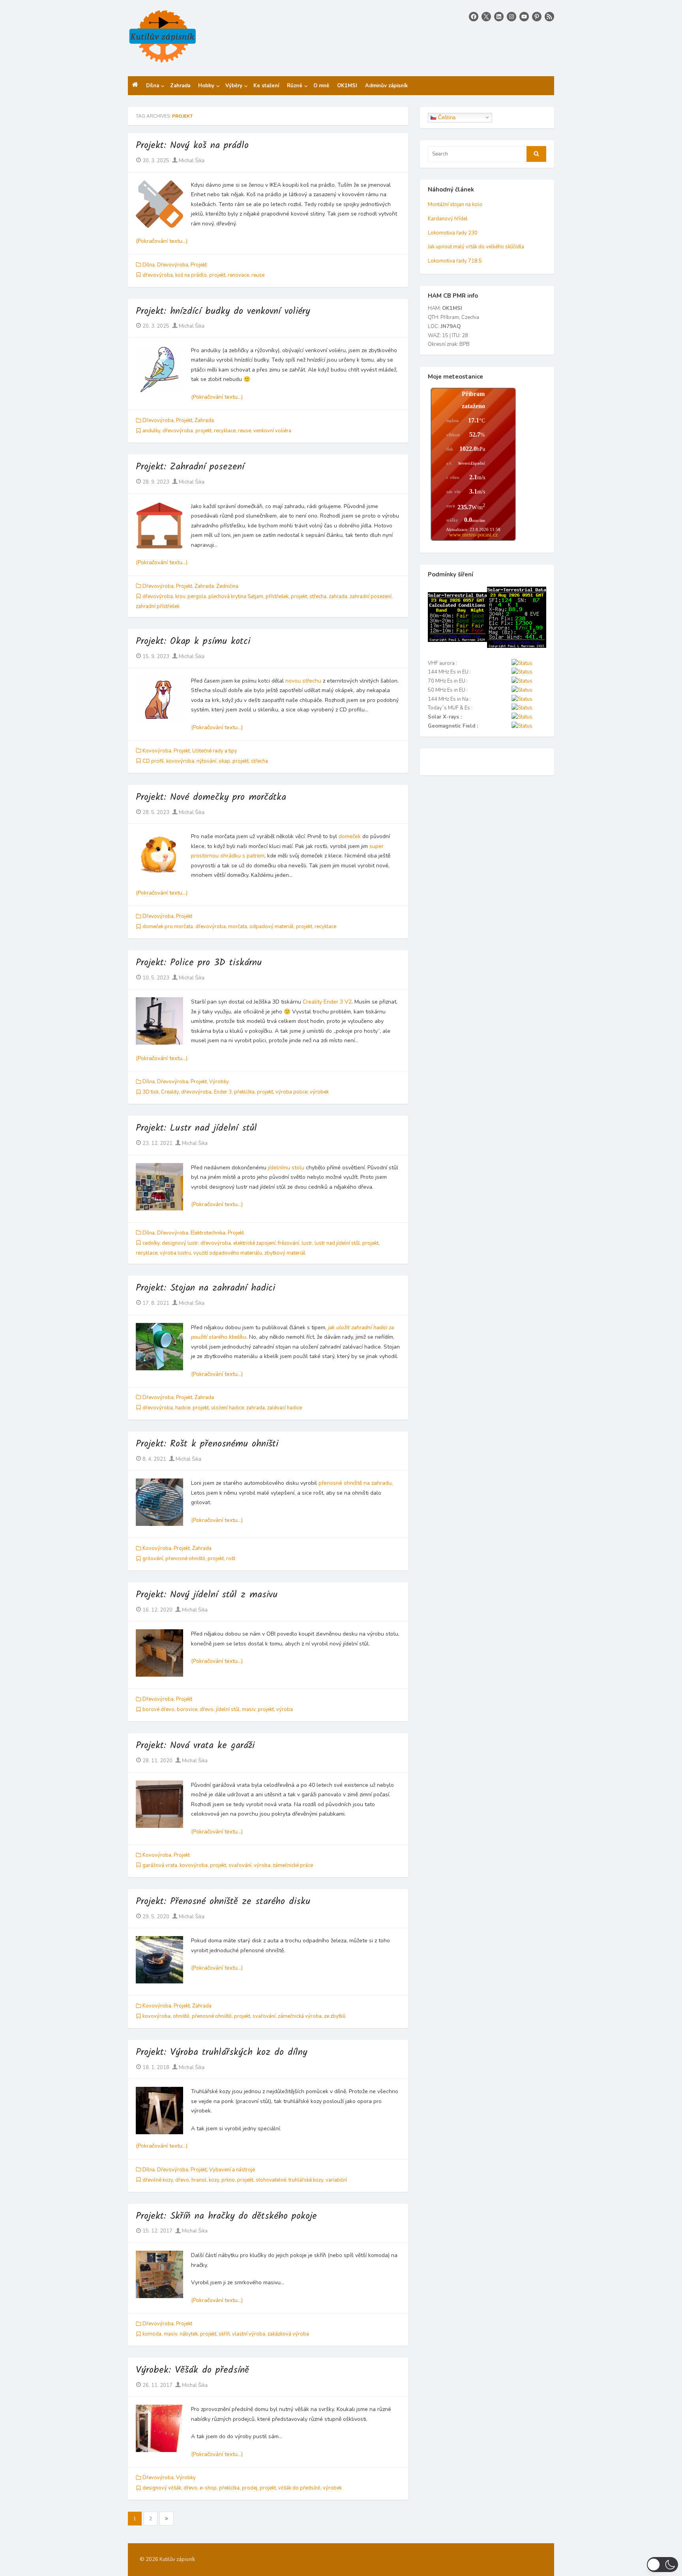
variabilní (336, 2180)
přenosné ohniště (185, 1559)
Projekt (199, 265)
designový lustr (180, 1243)
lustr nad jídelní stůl (337, 1243)
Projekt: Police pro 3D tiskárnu (199, 963)
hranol (199, 2180)
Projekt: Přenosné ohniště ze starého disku (223, 1902)
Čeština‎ (446, 117)
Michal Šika (191, 161)
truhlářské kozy (306, 2180)
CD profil (153, 761)
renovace (238, 275)
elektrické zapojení (254, 1243)
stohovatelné (271, 2180)
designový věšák (162, 2488)
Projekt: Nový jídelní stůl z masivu (207, 1595)
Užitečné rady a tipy (215, 751)
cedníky (151, 1243)
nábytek (189, 2334)
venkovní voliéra (272, 431)
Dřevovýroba (173, 265)
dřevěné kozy (158, 2180)
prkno (228, 2180)
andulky (151, 431)
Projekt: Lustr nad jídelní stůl (196, 1128)
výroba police (291, 1092)
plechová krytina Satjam (236, 597)
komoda (152, 2334)
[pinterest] (537, 17)
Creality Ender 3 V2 (327, 1002)
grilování (153, 1559)
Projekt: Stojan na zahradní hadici (205, 1288)
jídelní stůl (228, 1709)
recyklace (225, 431)
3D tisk (151, 1092)
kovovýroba (180, 761)
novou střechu (303, 681)
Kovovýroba (157, 751)
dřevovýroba (158, 275)
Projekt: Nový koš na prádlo (192, 145)
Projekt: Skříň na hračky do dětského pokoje (226, 2216)
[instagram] (511, 17)
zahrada (338, 597)
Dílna (149, 265)
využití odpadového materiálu (228, 1253)
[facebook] (474, 17)
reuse (258, 275)
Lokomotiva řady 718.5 (455, 261)
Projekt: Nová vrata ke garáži (195, 1746)
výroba (285, 1709)
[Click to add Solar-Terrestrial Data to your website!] (457, 640)
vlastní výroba (249, 2334)
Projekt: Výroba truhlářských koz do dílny (221, 2052)
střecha (318, 597)
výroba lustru (175, 1253)
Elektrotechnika (208, 1233)
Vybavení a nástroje (232, 2170)
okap (224, 761)
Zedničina (227, 586)
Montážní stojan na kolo (455, 205)
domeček (350, 836)
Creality (170, 1092)
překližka (244, 1092)
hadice (183, 1408)
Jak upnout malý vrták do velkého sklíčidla (476, 247)
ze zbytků (335, 2016)
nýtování (206, 761)
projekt (217, 275)
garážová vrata (160, 1865)
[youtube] (524, 17)
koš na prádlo (191, 275)
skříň (224, 2334)
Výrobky (219, 1082)
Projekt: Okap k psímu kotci (193, 641)
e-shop (208, 2488)
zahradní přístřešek (158, 606)
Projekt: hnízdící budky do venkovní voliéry (223, 311)
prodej (250, 2488)
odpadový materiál (272, 927)
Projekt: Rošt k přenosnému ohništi (207, 1444)
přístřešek (277, 597)
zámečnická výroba (300, 2016)
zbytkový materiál (285, 1253)
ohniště (181, 2016)
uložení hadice (228, 1408)
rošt (231, 1559)
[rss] (549, 17)
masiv (249, 1709)
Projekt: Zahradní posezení (190, 467)
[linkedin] (499, 17)
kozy (214, 2180)
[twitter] (486, 17)
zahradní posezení (371, 597)
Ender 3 (223, 1092)
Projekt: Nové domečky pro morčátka (211, 797)
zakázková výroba (288, 2334)
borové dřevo (158, 1709)
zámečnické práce (293, 1865)
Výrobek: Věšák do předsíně (192, 2370)
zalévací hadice (285, 1408)
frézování (289, 1243)
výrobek (319, 1092)
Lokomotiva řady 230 (453, 233)
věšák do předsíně (299, 2488)
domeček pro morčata (168, 927)
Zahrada (204, 420)
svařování (240, 1865)
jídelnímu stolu (286, 1168)
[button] (662, 2565)
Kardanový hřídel (448, 219)
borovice (187, 1709)
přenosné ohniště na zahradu (355, 1483)
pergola (197, 597)
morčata (238, 927)
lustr (307, 1243)
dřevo (207, 1709)
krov (180, 597)
